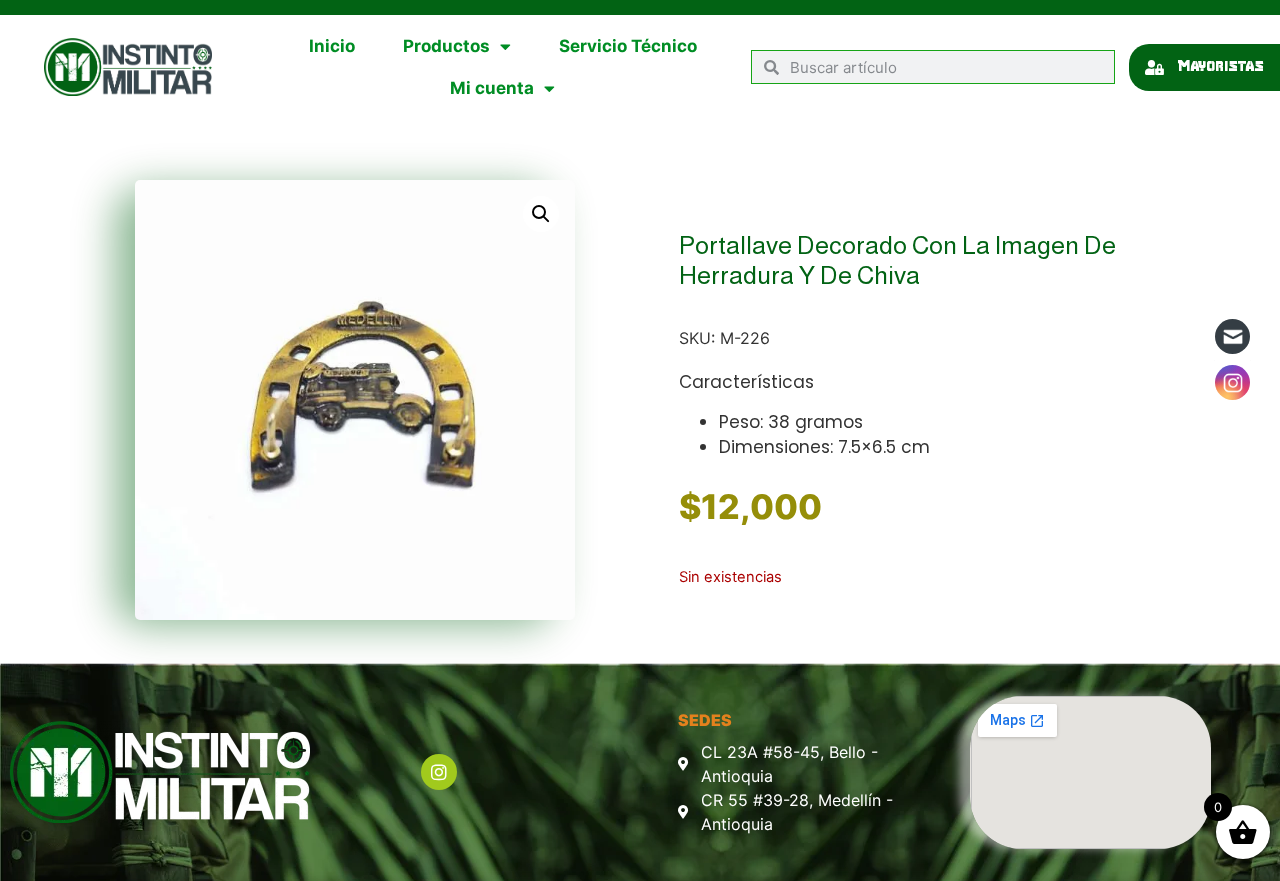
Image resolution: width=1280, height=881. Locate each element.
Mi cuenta (492, 88)
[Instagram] (439, 772)
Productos (446, 46)
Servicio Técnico (628, 46)
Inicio (332, 46)
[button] (541, 214)
